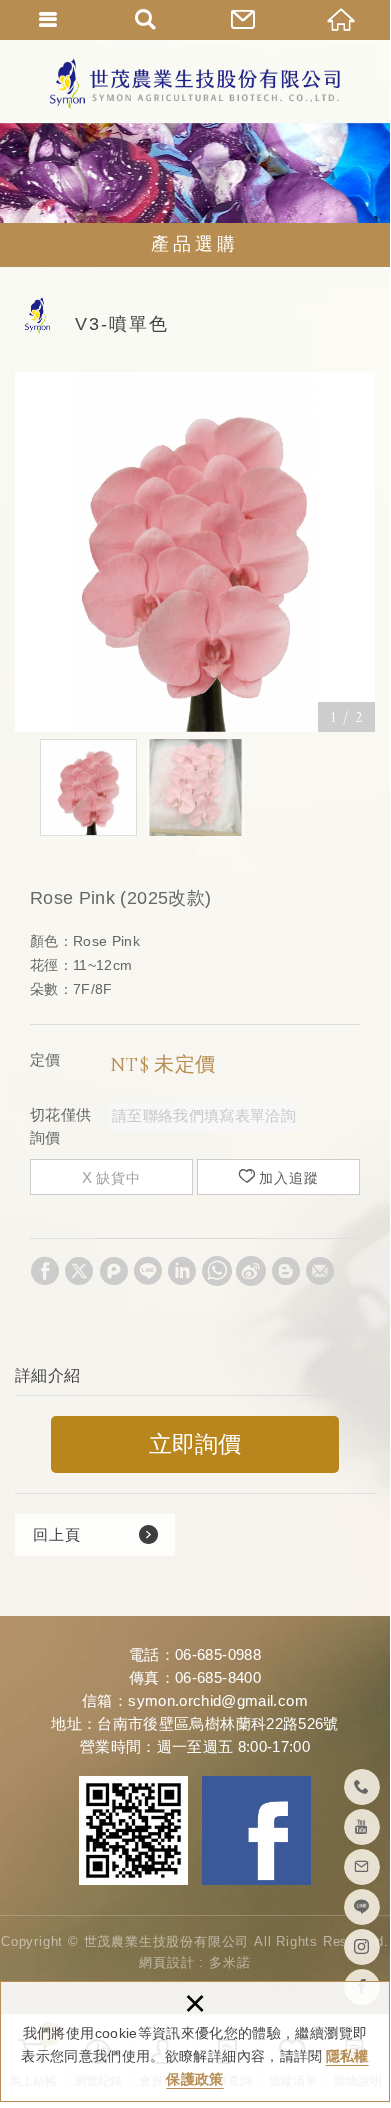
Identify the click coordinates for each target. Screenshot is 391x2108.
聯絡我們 (244, 20)
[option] (195, 552)
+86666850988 (362, 1787)
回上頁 (57, 1534)
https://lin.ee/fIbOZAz (362, 1907)
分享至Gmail (320, 1271)
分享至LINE (148, 1271)
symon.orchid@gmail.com (218, 1700)
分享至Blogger (286, 1271)
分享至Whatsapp (217, 1271)
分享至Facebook (45, 1271)
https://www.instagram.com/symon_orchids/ (362, 1947)
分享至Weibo (251, 1271)
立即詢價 (195, 1444)
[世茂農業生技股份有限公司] (195, 83)
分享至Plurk (114, 1271)
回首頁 (342, 20)
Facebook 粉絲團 (256, 1830)
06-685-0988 (218, 1654)
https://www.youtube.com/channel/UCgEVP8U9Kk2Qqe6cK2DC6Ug (362, 1827)
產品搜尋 (147, 20)
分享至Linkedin (182, 1271)
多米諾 (229, 1962)
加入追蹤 (289, 1178)
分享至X (79, 1271)
